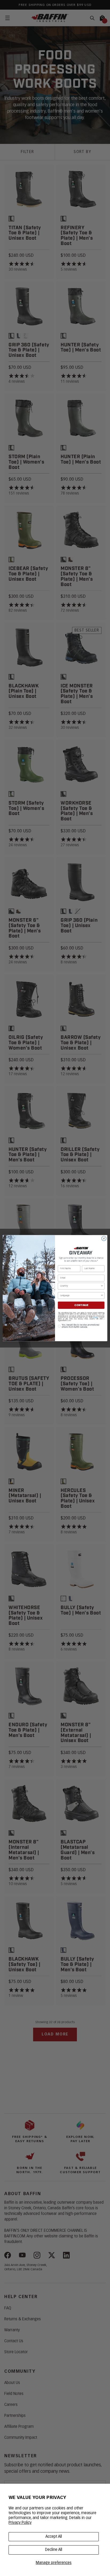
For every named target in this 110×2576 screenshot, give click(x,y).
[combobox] (80, 1286)
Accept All (54, 2537)
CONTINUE (81, 1305)
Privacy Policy (20, 2523)
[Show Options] (102, 1286)
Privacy (95, 1317)
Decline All (54, 2550)
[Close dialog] (104, 1238)
